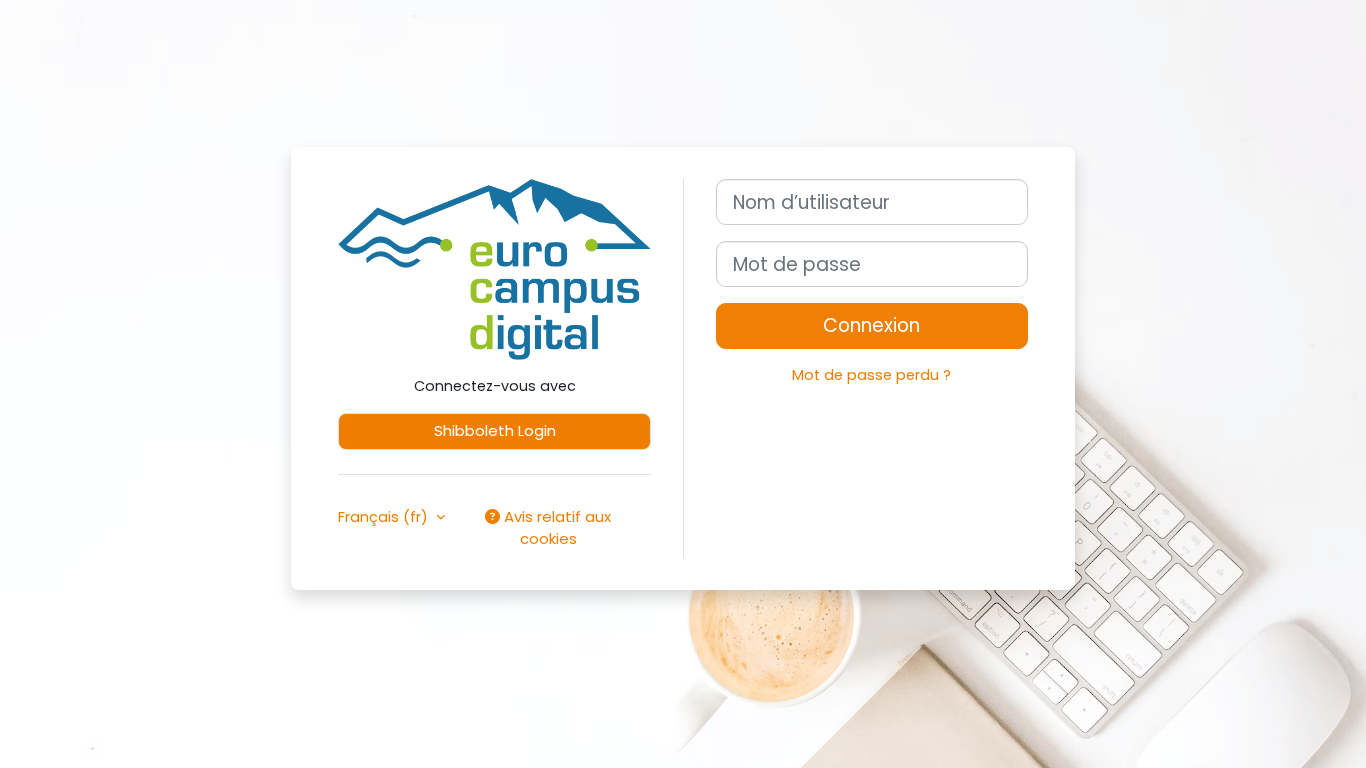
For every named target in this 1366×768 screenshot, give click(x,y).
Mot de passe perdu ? (871, 375)
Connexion (871, 325)
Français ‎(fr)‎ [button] (385, 517)
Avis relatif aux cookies (555, 528)
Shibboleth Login (495, 430)
